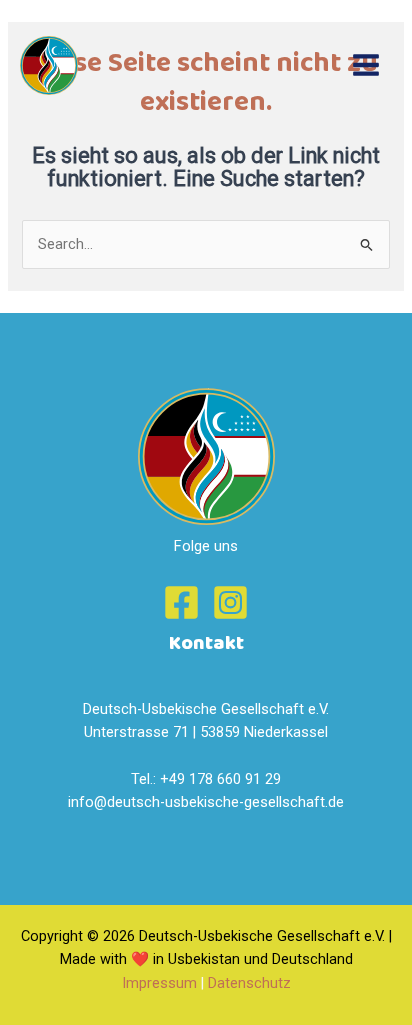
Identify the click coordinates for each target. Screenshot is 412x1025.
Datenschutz (249, 983)
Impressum (159, 983)
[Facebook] (181, 602)
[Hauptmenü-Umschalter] (366, 66)
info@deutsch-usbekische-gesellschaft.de (206, 802)
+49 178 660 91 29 (220, 779)
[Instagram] (230, 602)
